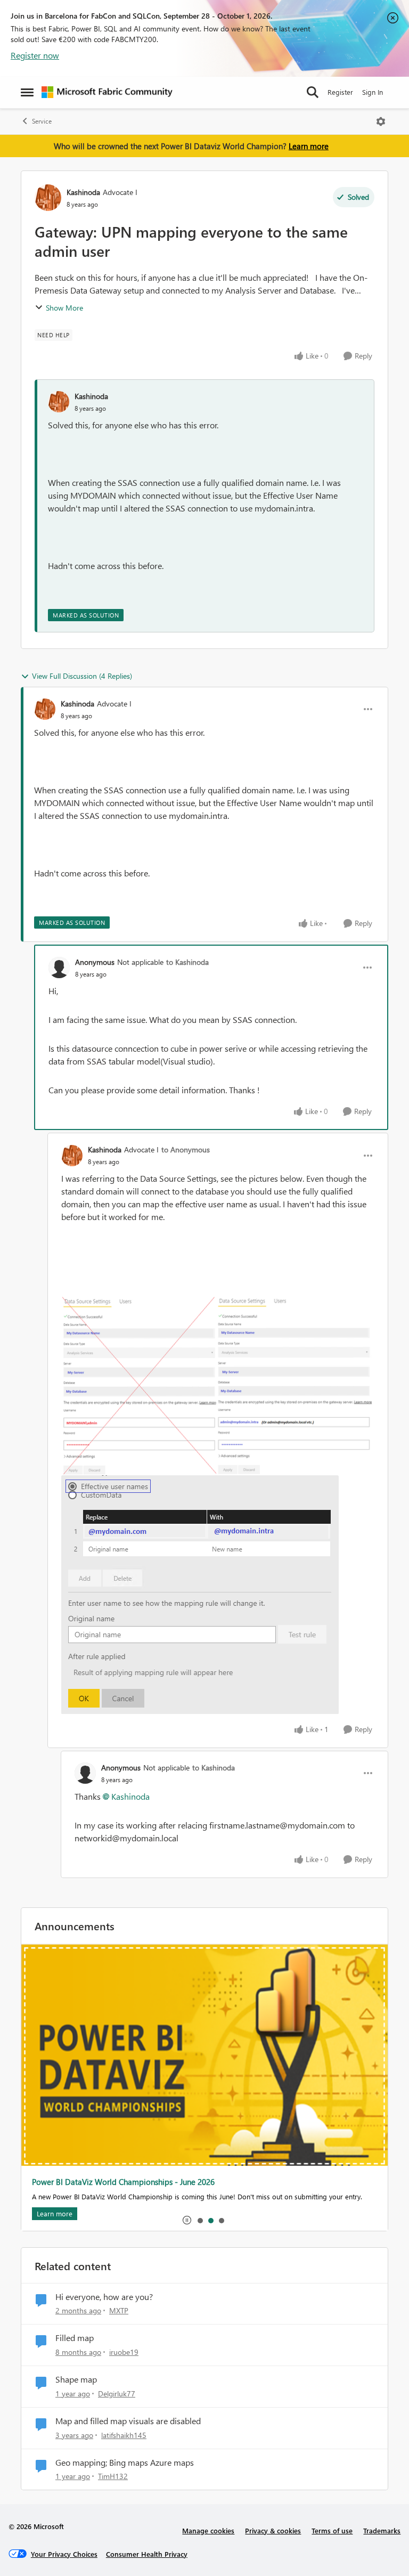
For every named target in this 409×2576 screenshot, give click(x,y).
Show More (64, 308)
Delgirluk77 (117, 2394)
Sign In (373, 92)
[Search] (313, 92)
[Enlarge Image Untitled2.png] (200, 1595)
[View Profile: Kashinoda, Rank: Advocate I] (48, 198)
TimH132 (113, 2476)
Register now (35, 55)
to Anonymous (186, 1149)
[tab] (200, 2220)
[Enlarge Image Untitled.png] (218, 1386)
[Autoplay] (187, 2220)
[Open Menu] (381, 121)
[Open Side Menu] (27, 92)
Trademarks (382, 2530)
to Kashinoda (187, 962)
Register (340, 92)
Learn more (309, 146)
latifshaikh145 (124, 2435)
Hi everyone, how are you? (104, 2297)
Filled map (75, 2338)
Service (42, 121)
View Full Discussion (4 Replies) (82, 676)
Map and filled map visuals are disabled (128, 2421)
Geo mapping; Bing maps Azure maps (125, 2463)
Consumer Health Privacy (147, 2554)
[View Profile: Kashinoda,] (59, 402)
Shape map (76, 2379)
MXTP (119, 2310)
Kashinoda (83, 192)
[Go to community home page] (107, 92)
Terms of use (332, 2530)
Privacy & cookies (273, 2530)
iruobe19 (124, 2352)
